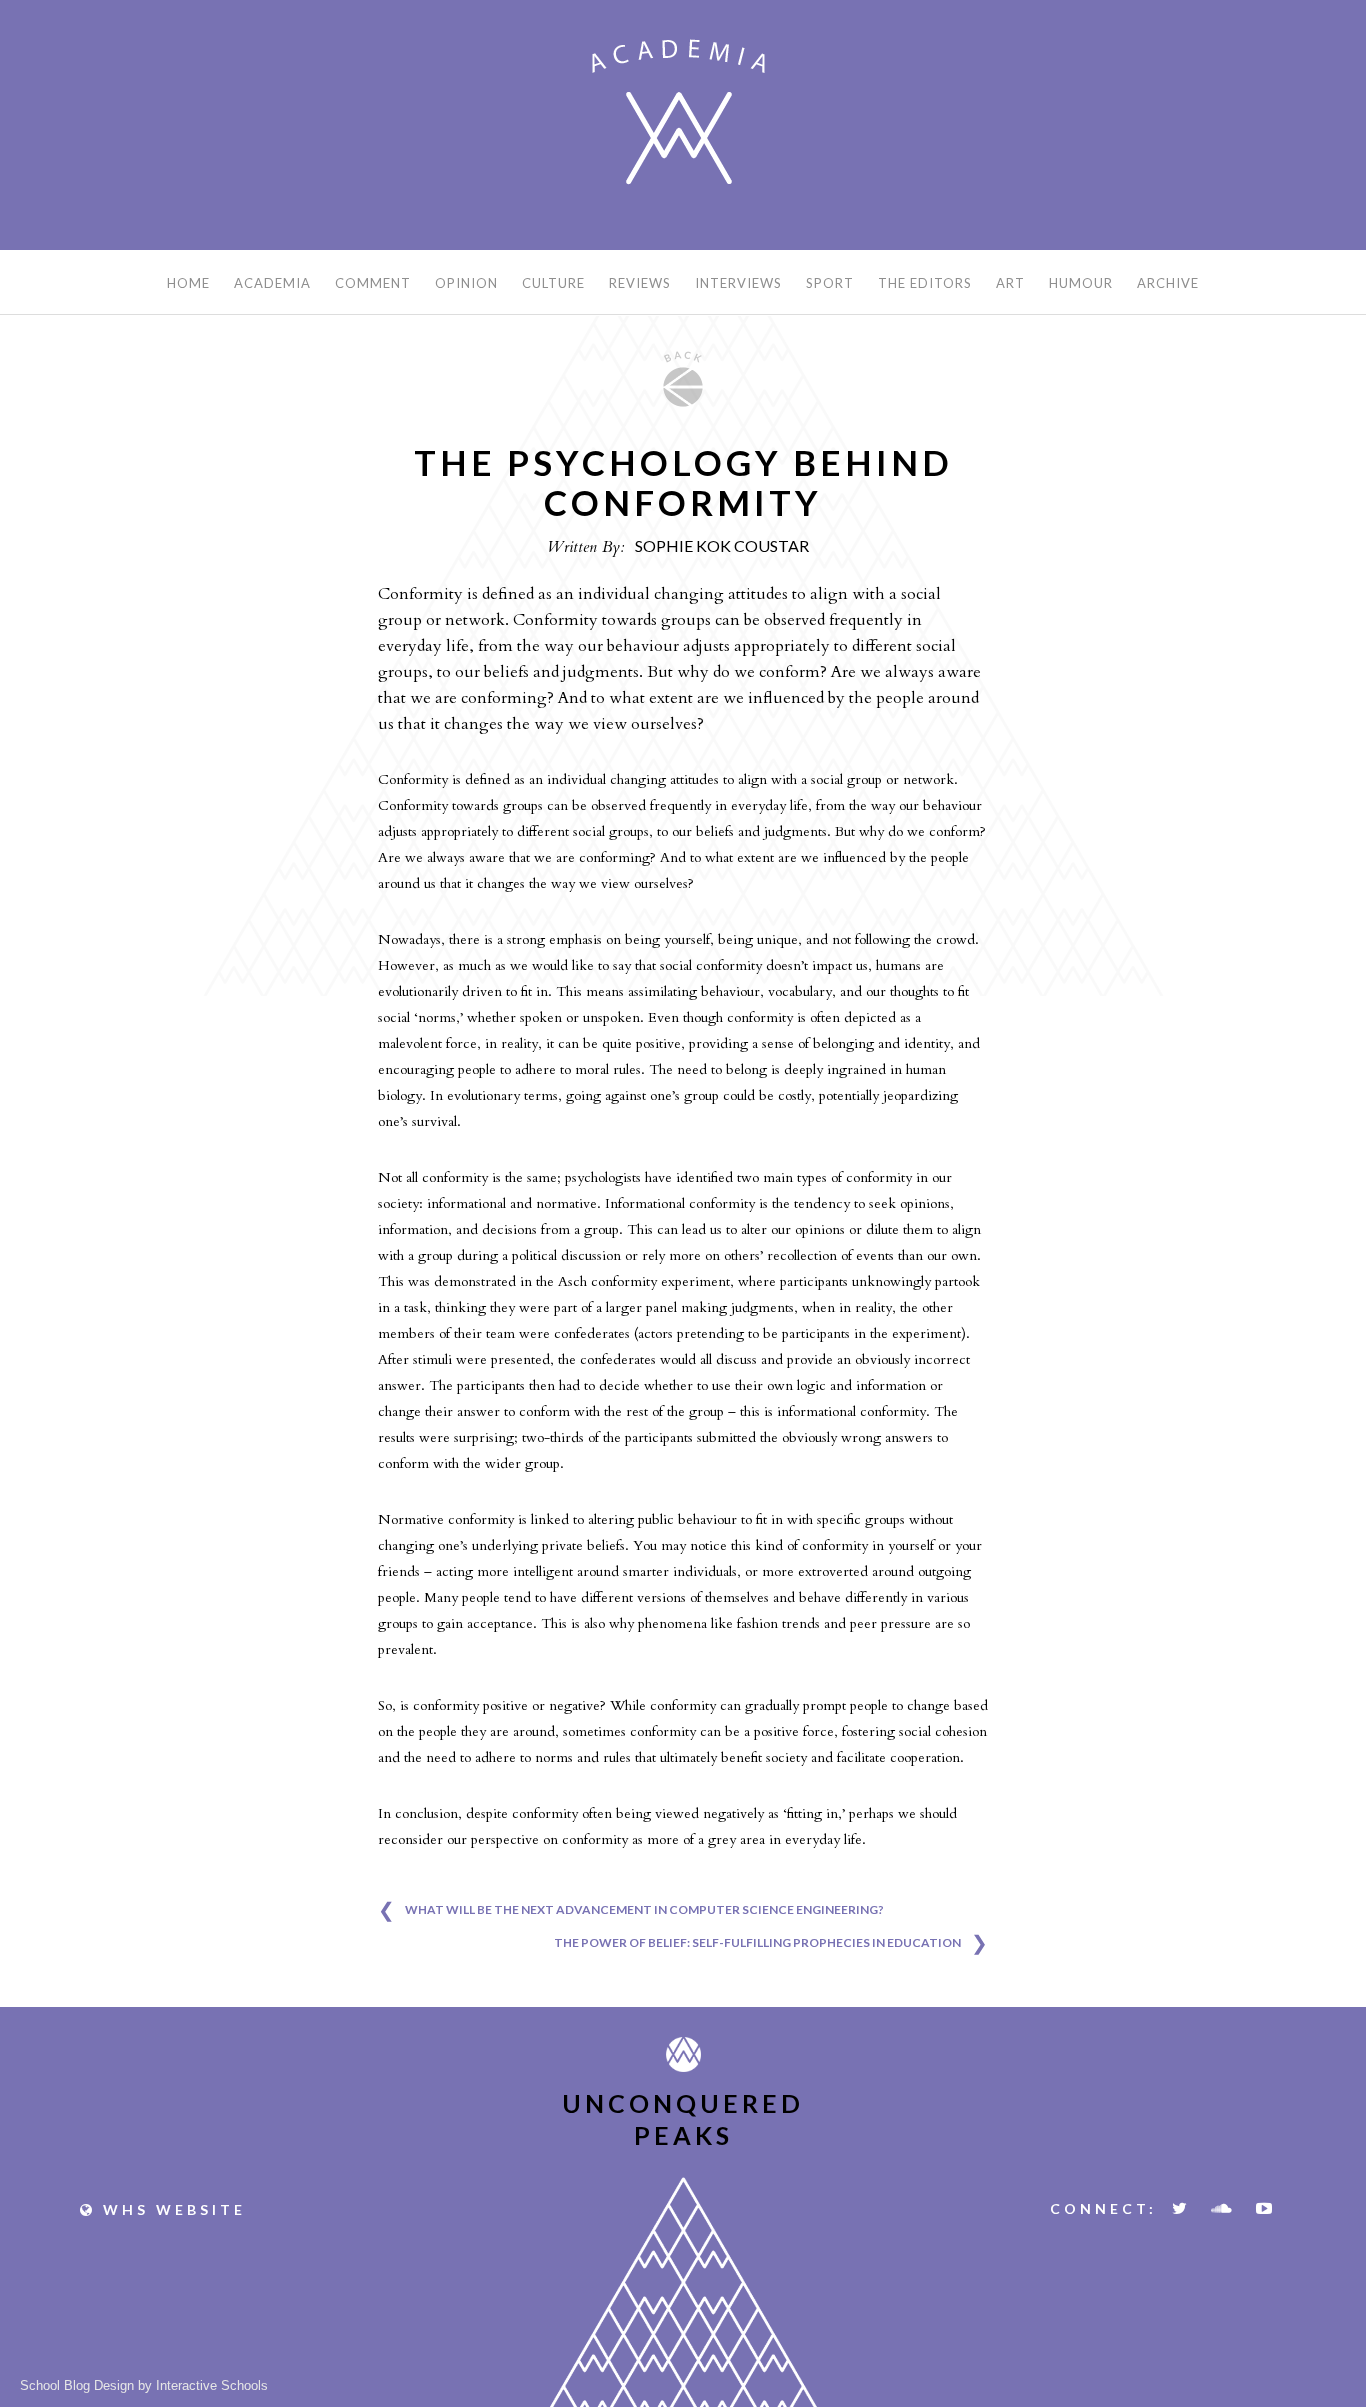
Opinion (466, 283)
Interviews (738, 283)
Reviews (640, 283)
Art (1010, 283)
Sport (830, 283)
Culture (553, 283)
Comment (373, 283)
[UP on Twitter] (1181, 2208)
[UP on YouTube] (1266, 2208)
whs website (171, 2209)
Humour (1081, 283)
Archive (1168, 283)
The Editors (925, 283)
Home (188, 283)
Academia (272, 283)
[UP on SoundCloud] (1223, 2208)
